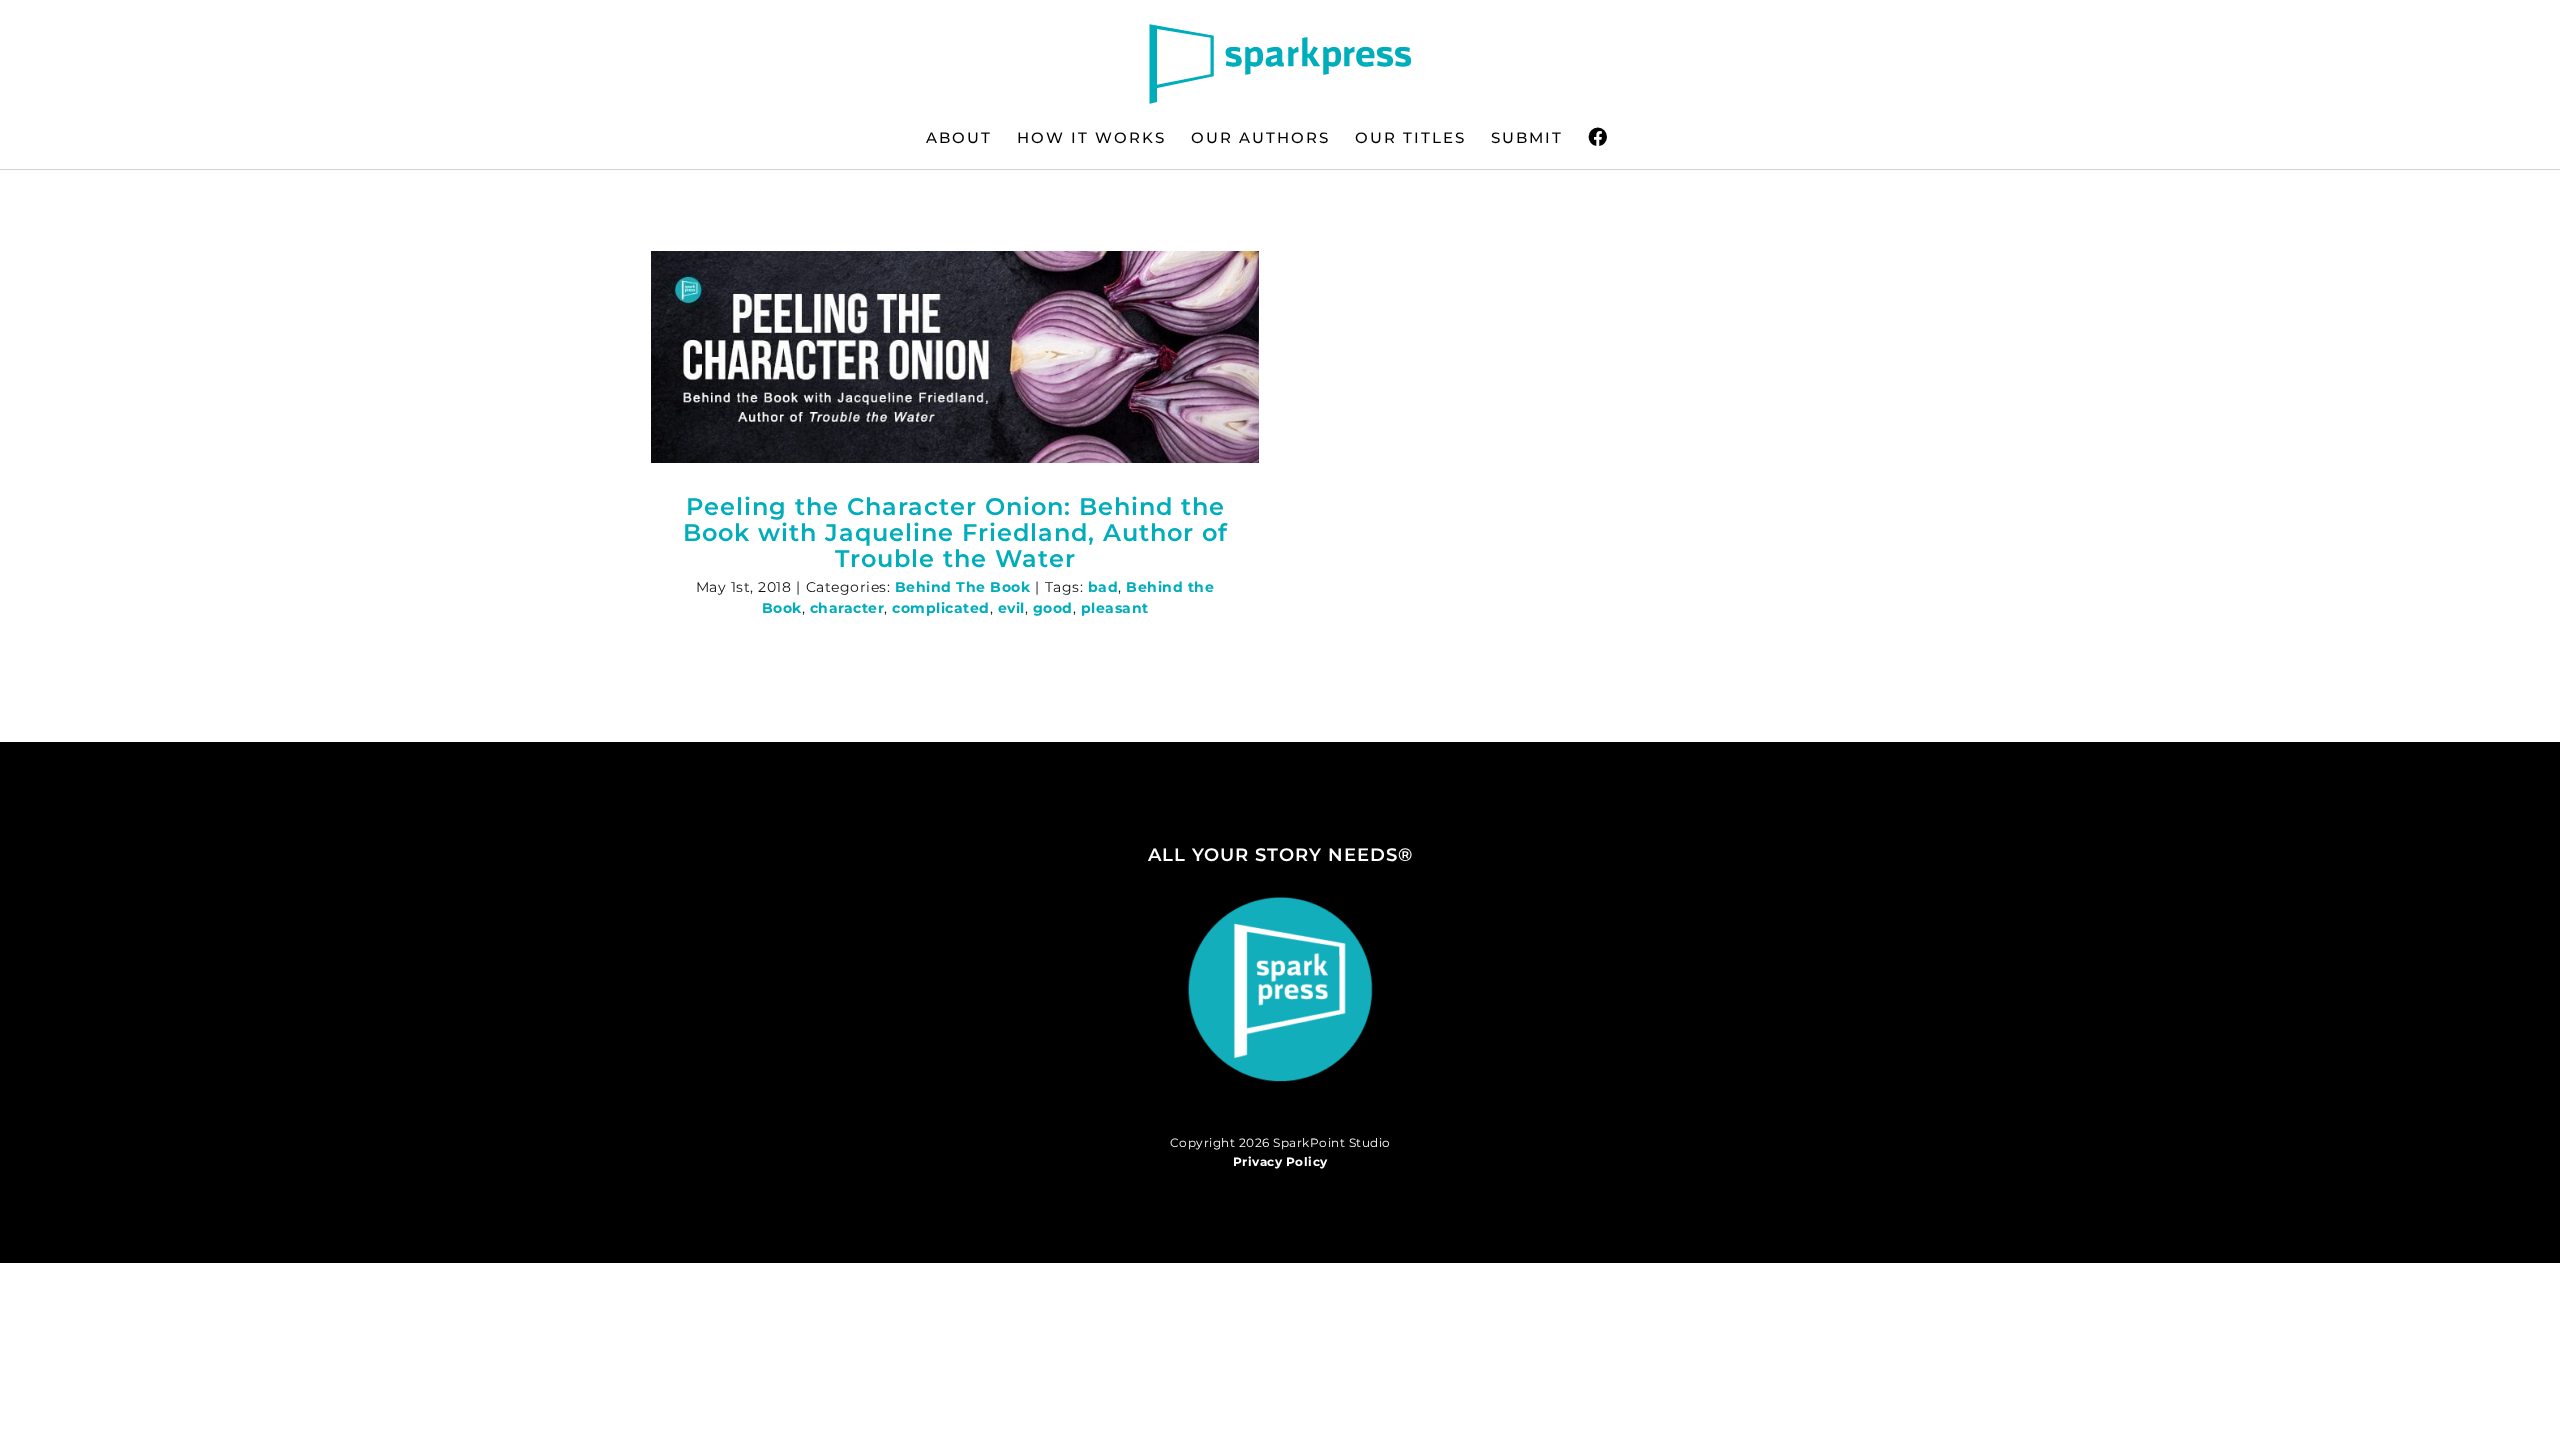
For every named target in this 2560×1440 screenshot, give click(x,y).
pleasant (1115, 608)
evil (1011, 608)
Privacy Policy (1280, 1161)
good (1053, 608)
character (847, 608)
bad (1103, 587)
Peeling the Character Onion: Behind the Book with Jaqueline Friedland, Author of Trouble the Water (955, 532)
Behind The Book (963, 587)
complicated (941, 608)
